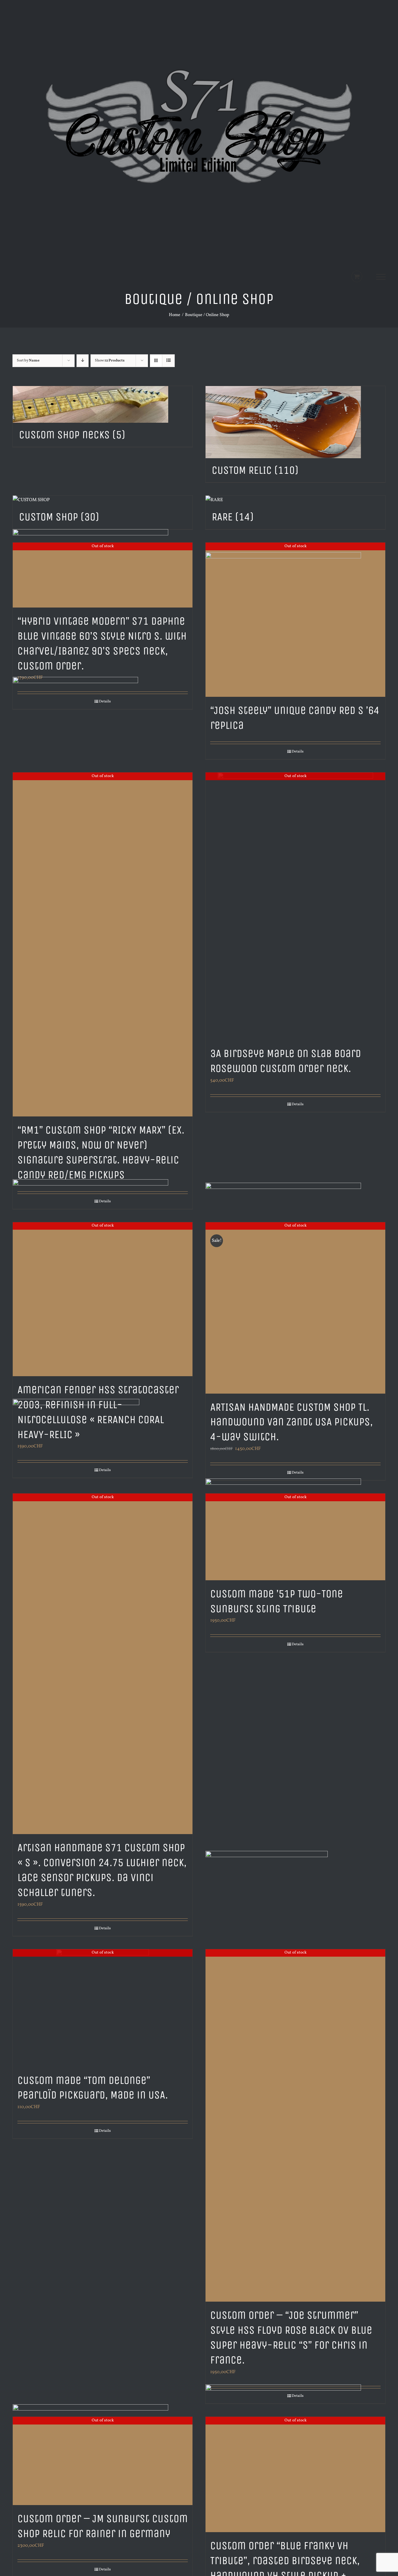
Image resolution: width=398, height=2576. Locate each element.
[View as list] (168, 361)
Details (298, 752)
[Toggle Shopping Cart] (357, 276)
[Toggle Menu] (381, 277)
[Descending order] (83, 361)
